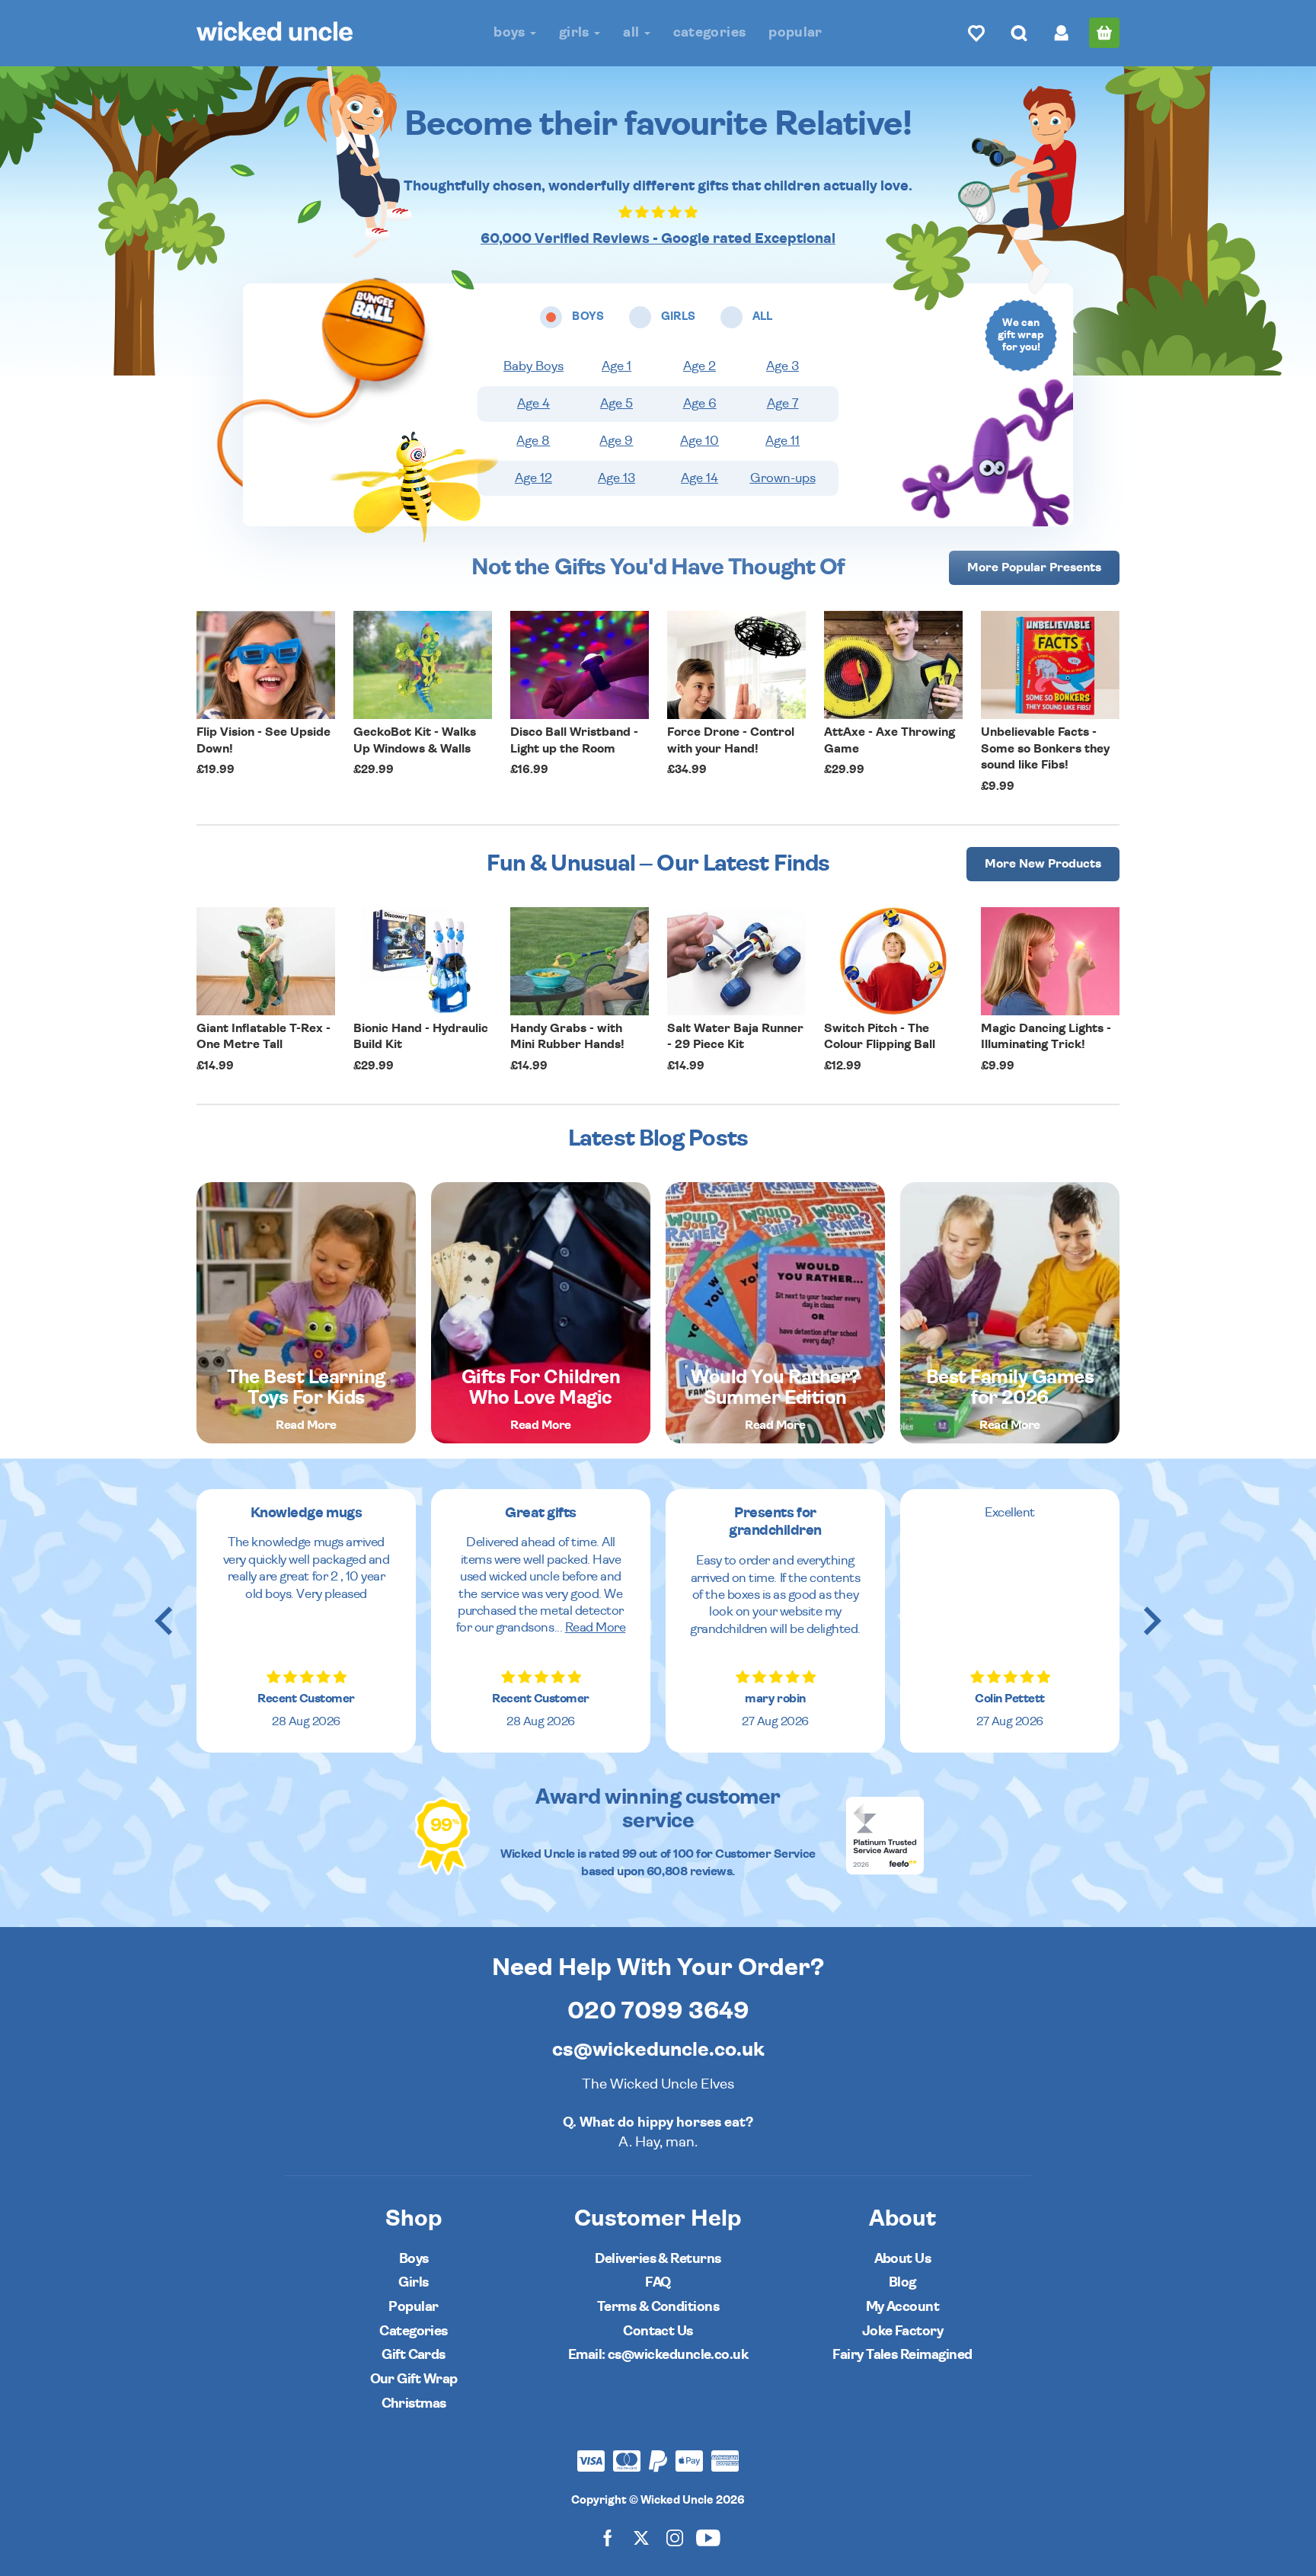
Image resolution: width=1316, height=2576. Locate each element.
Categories (710, 32)
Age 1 (616, 366)
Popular (795, 32)
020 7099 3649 (658, 2011)
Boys (511, 32)
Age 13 (616, 478)
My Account (903, 2307)
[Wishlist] (976, 33)
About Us (903, 2259)
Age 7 (783, 404)
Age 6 (700, 404)
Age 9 (616, 441)
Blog (902, 2282)
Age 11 (783, 441)
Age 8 (533, 441)
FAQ (658, 2282)
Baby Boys (533, 366)
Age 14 (700, 478)
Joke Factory (903, 2331)
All (632, 32)
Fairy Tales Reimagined (902, 2355)
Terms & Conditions (658, 2307)
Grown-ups (783, 478)
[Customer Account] (1062, 33)
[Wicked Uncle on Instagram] (675, 2538)
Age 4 (533, 404)
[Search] (1019, 33)
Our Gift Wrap (414, 2379)
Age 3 (783, 366)
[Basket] (1104, 33)
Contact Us (658, 2331)
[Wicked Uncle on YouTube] (708, 2538)
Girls (576, 32)
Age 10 (700, 441)
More (1034, 567)
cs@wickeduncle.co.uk (658, 2050)
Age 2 (700, 366)
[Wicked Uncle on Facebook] (608, 2538)
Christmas (414, 2403)
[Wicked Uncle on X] (641, 2538)
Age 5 (616, 404)
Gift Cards (414, 2355)
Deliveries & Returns (658, 2259)
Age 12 (533, 478)
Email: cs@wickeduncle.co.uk (658, 2355)
